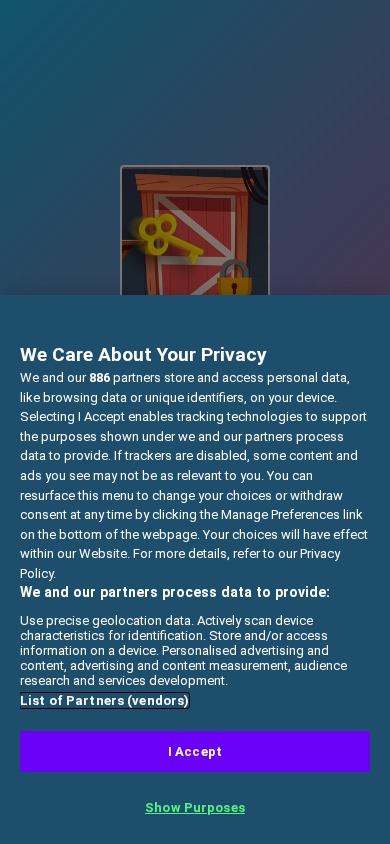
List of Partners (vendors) (104, 700)
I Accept (195, 751)
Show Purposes (195, 807)
